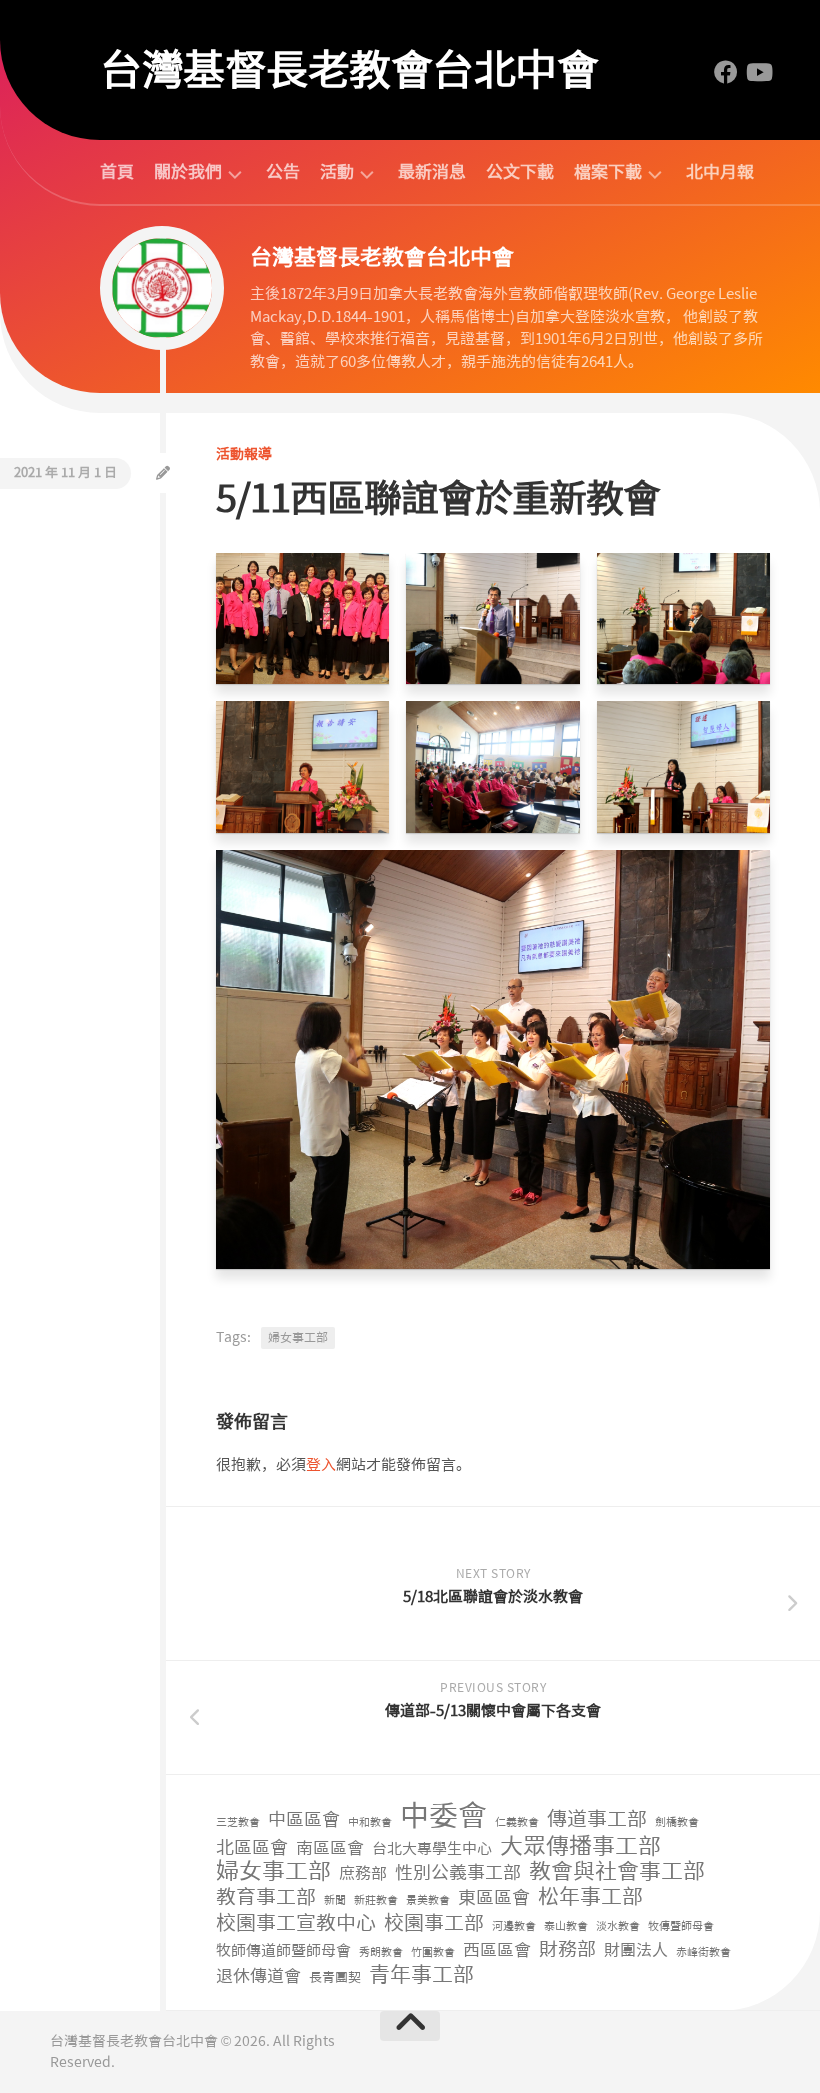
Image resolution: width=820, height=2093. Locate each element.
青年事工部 (421, 1975)
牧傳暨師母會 (681, 1926)
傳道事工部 (597, 1819)
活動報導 (244, 454)
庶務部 (363, 1873)
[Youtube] (758, 72)
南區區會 (330, 1848)
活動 (337, 172)
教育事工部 (266, 1897)
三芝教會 (238, 1822)
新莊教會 (376, 1900)
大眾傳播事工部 (580, 1846)
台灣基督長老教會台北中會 (349, 70)
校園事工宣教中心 (296, 1923)
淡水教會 (618, 1926)
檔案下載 (608, 172)
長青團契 (335, 1977)
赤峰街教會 (703, 1952)
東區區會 (494, 1898)
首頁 (117, 172)
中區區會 (304, 1820)
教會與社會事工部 (617, 1872)
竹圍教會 (433, 1952)
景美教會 (428, 1900)
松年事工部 (590, 1897)
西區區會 (497, 1950)
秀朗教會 (381, 1952)
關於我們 (188, 172)
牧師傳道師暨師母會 (283, 1951)
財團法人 (636, 1950)
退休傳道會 (258, 1976)
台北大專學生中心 (432, 1849)
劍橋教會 (677, 1822)
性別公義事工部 (458, 1873)
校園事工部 (434, 1923)
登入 (321, 1465)
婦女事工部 (298, 1338)
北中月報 (720, 172)
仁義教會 (517, 1822)
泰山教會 (566, 1926)
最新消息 (432, 172)
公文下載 (520, 172)
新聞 (335, 1900)
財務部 (567, 1950)
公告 (283, 172)
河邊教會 (514, 1926)
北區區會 (252, 1848)
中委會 (443, 1816)
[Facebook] (726, 72)
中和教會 (370, 1822)
